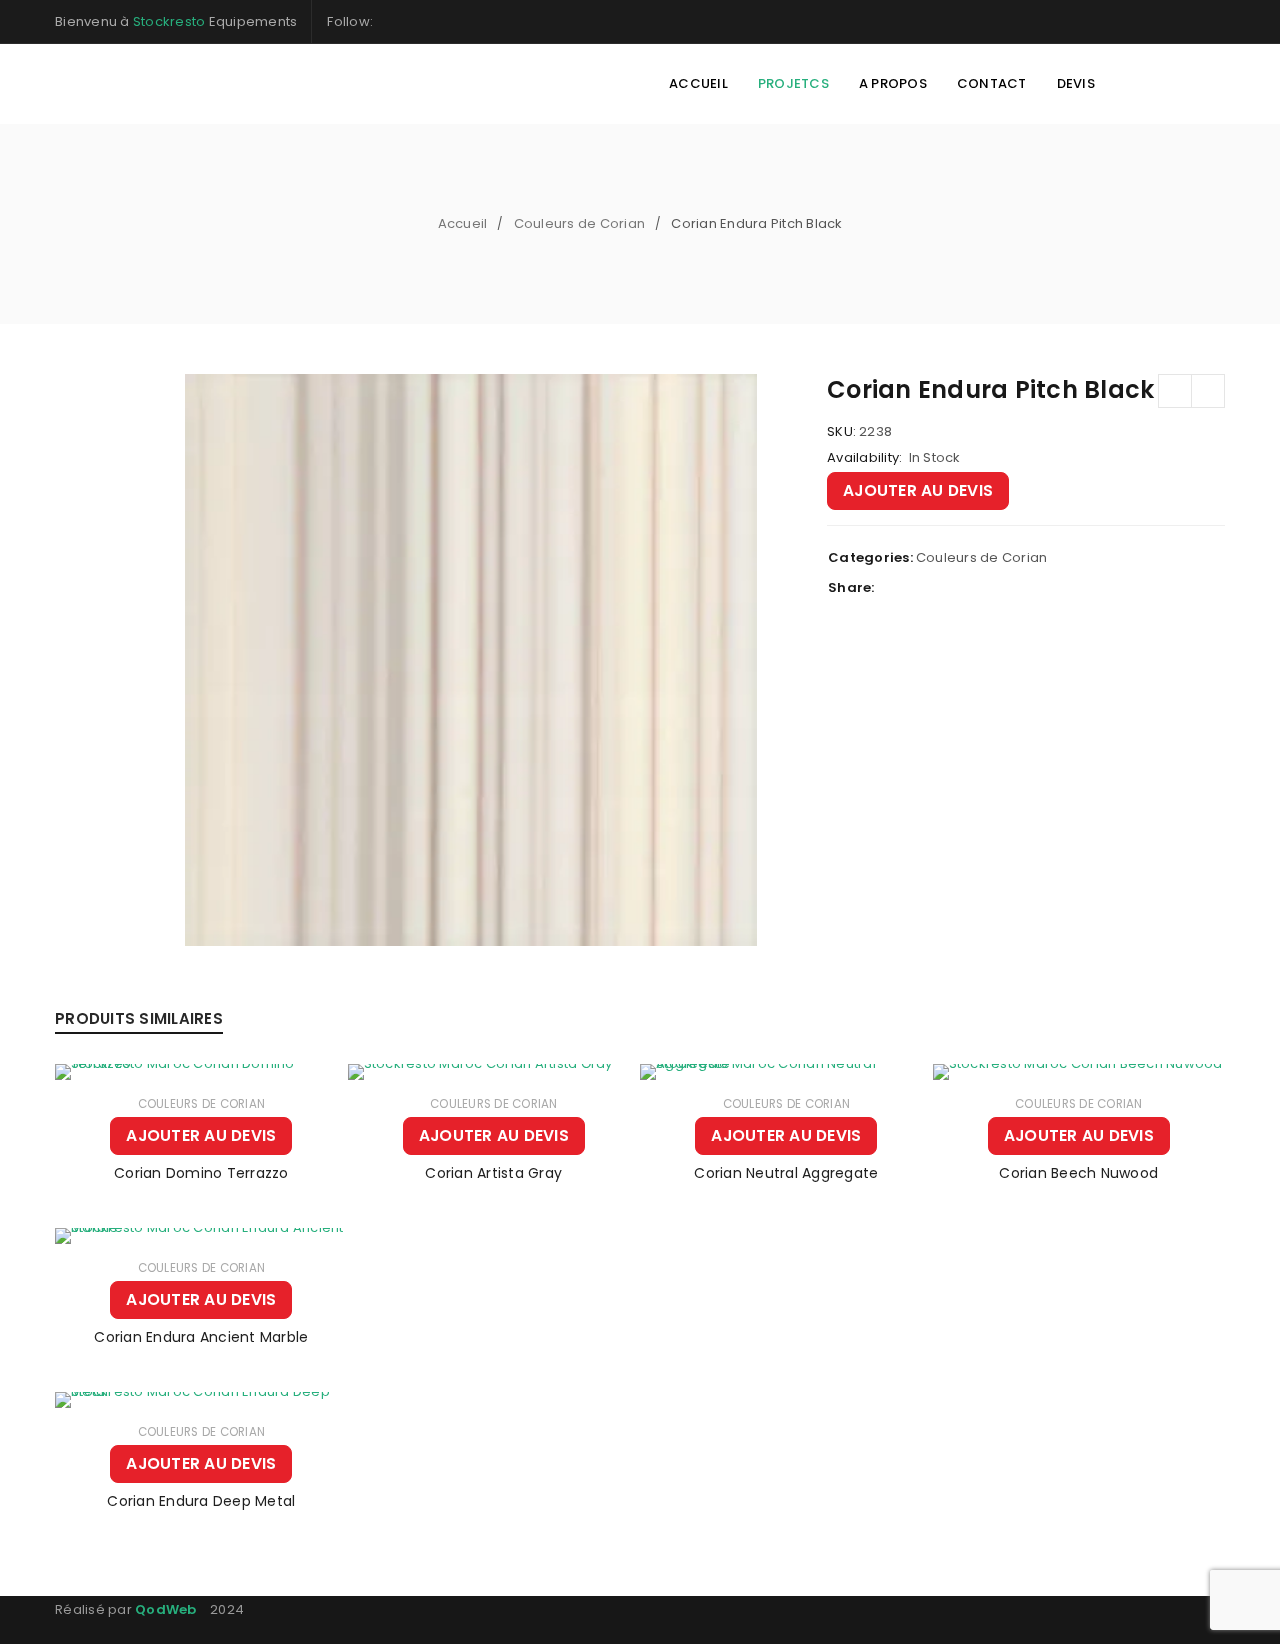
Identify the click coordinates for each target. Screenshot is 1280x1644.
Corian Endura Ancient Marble (201, 1337)
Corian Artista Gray (493, 1173)
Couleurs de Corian (580, 223)
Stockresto (169, 21)
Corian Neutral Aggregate (786, 1173)
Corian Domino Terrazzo (201, 1173)
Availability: (864, 458)
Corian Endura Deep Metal (201, 1501)
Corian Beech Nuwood (1078, 1173)
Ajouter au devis (918, 490)
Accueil (463, 223)
